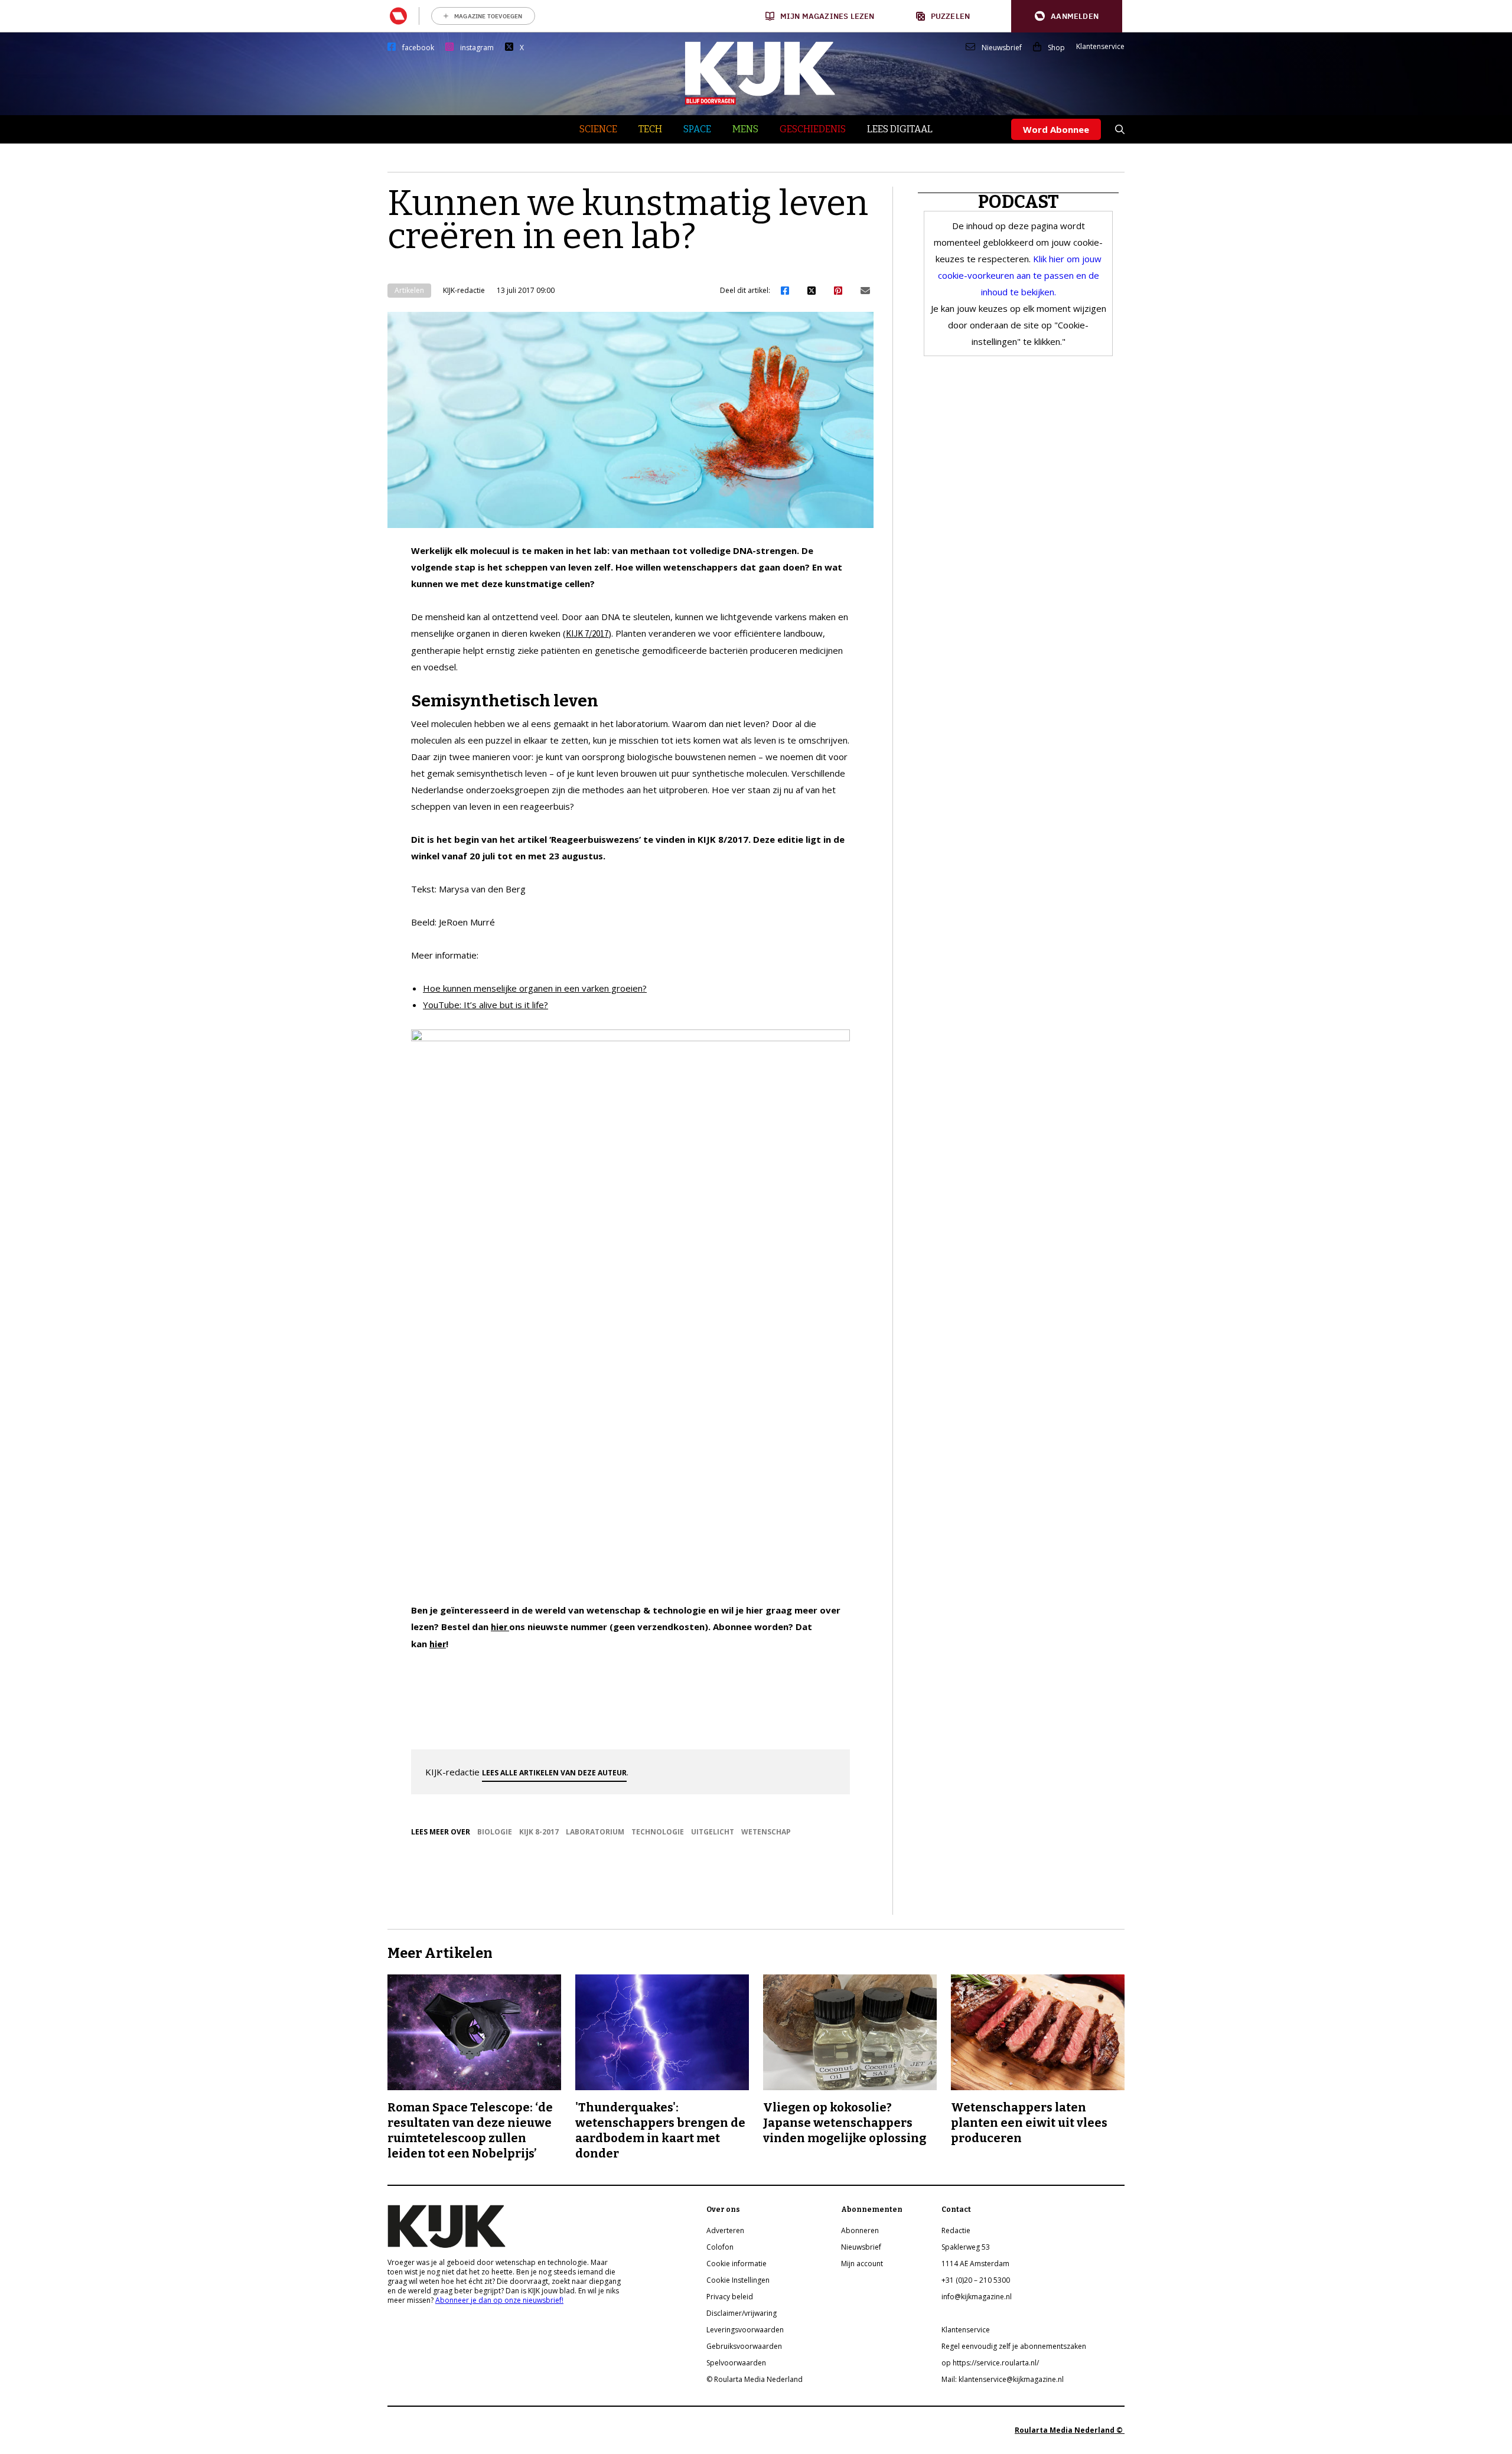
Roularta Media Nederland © (1070, 2430)
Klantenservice (1100, 47)
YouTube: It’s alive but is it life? (485, 1005)
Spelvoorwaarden (736, 2363)
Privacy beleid (730, 2297)
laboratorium (595, 1832)
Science (598, 129)
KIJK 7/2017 (587, 633)
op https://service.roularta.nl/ (990, 2363)
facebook (418, 48)
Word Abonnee (1056, 129)
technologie (658, 1832)
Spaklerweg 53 (966, 2247)
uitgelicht (713, 1832)
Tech (650, 129)
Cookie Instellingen (738, 2280)
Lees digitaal (900, 129)
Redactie (956, 2230)
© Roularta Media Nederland (755, 2379)
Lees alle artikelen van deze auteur (554, 1773)
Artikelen (409, 290)
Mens (745, 129)
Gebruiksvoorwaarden (744, 2346)
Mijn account (862, 2264)
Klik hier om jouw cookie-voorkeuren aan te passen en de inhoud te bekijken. (1020, 275)
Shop (1056, 48)
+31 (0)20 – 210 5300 (976, 2280)
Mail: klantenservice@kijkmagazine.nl (1003, 2379)
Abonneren (860, 2230)
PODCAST (1019, 202)
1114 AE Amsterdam (975, 2264)
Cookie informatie (737, 2264)
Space (697, 129)
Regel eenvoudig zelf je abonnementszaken (1014, 2346)
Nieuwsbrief (1002, 48)
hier (500, 1627)
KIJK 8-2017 (539, 1832)
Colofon (720, 2247)
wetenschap (766, 1832)
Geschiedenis (813, 129)
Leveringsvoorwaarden (745, 2330)
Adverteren (725, 2230)
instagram (477, 48)
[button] (1067, 16)
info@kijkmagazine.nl (977, 2297)
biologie (495, 1832)
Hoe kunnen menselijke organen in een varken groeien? (535, 988)
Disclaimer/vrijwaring (742, 2313)
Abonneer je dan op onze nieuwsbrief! (499, 2300)
